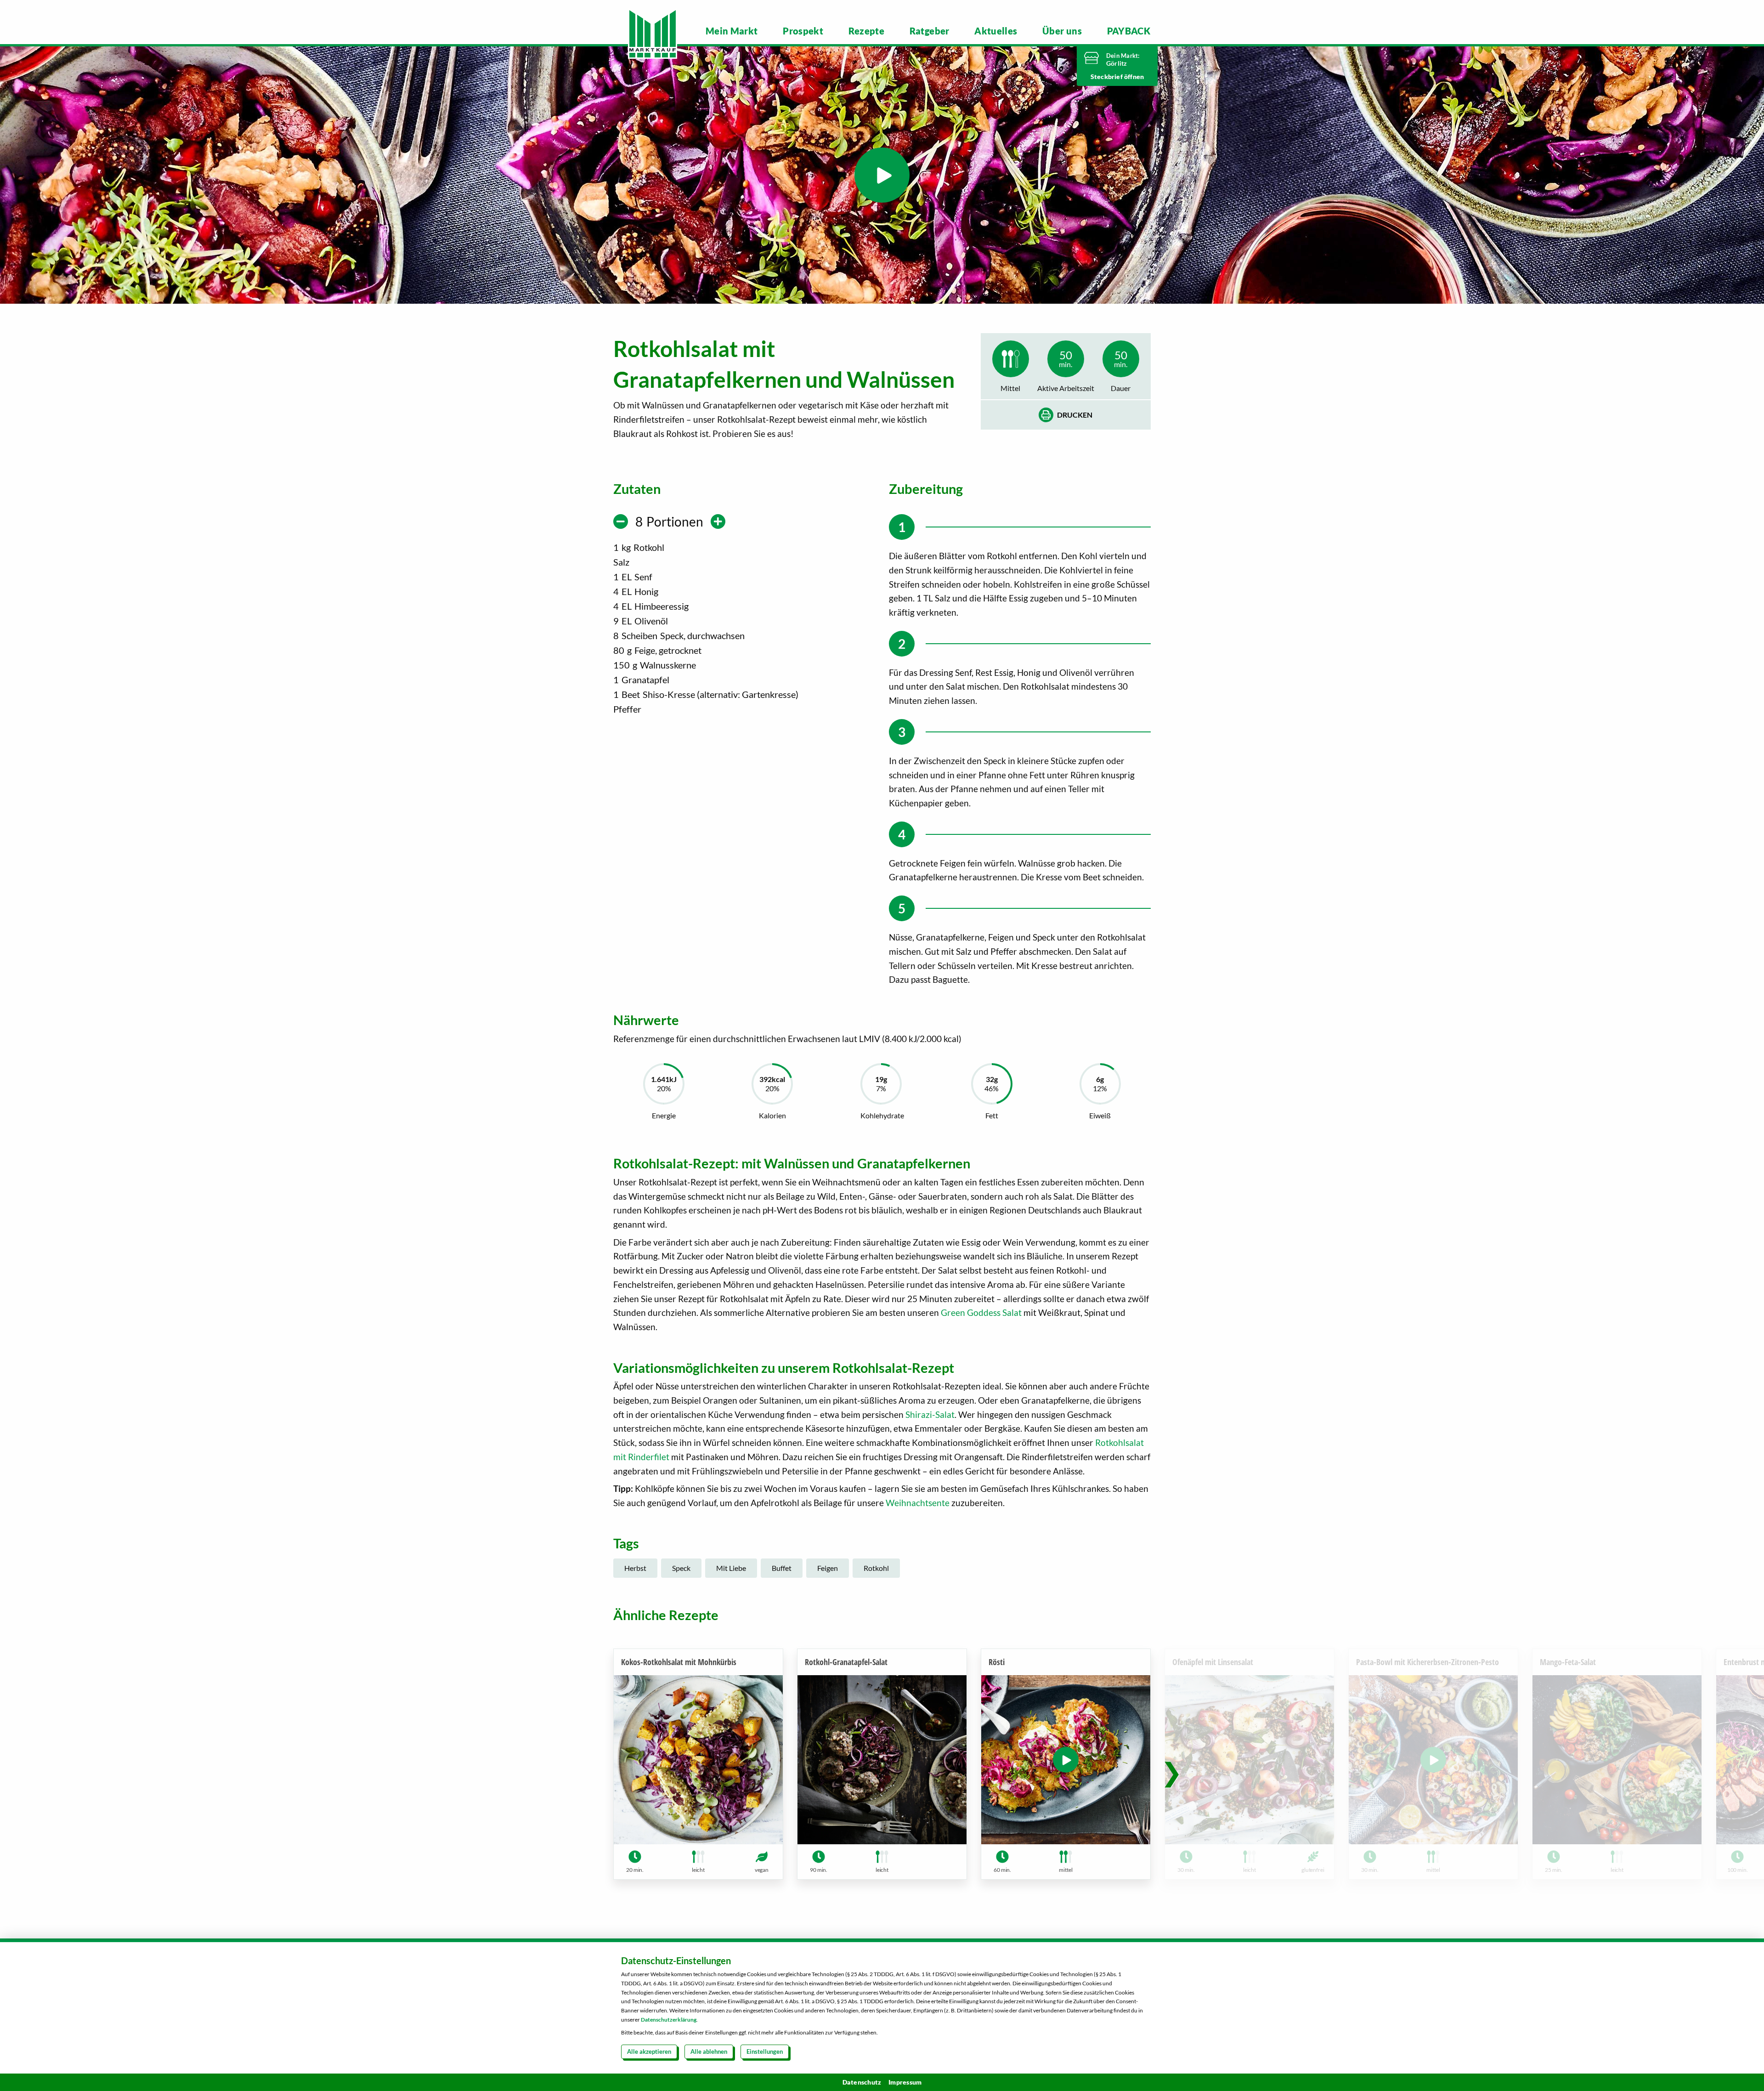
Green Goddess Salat (981, 1312)
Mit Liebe (731, 1568)
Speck (681, 1568)
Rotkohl (876, 1568)
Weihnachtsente (918, 1503)
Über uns (1062, 31)
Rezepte (866, 31)
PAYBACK (1129, 31)
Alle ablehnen (709, 2051)
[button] (1172, 1772)
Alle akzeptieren (649, 2051)
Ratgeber (930, 31)
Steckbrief (1107, 76)
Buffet (782, 1568)
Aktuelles (996, 31)
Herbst (635, 1568)
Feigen (828, 1568)
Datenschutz (862, 2082)
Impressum (905, 2082)
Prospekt (803, 31)
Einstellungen (765, 2051)
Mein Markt (732, 31)
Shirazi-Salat (930, 1414)
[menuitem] (732, 31)
